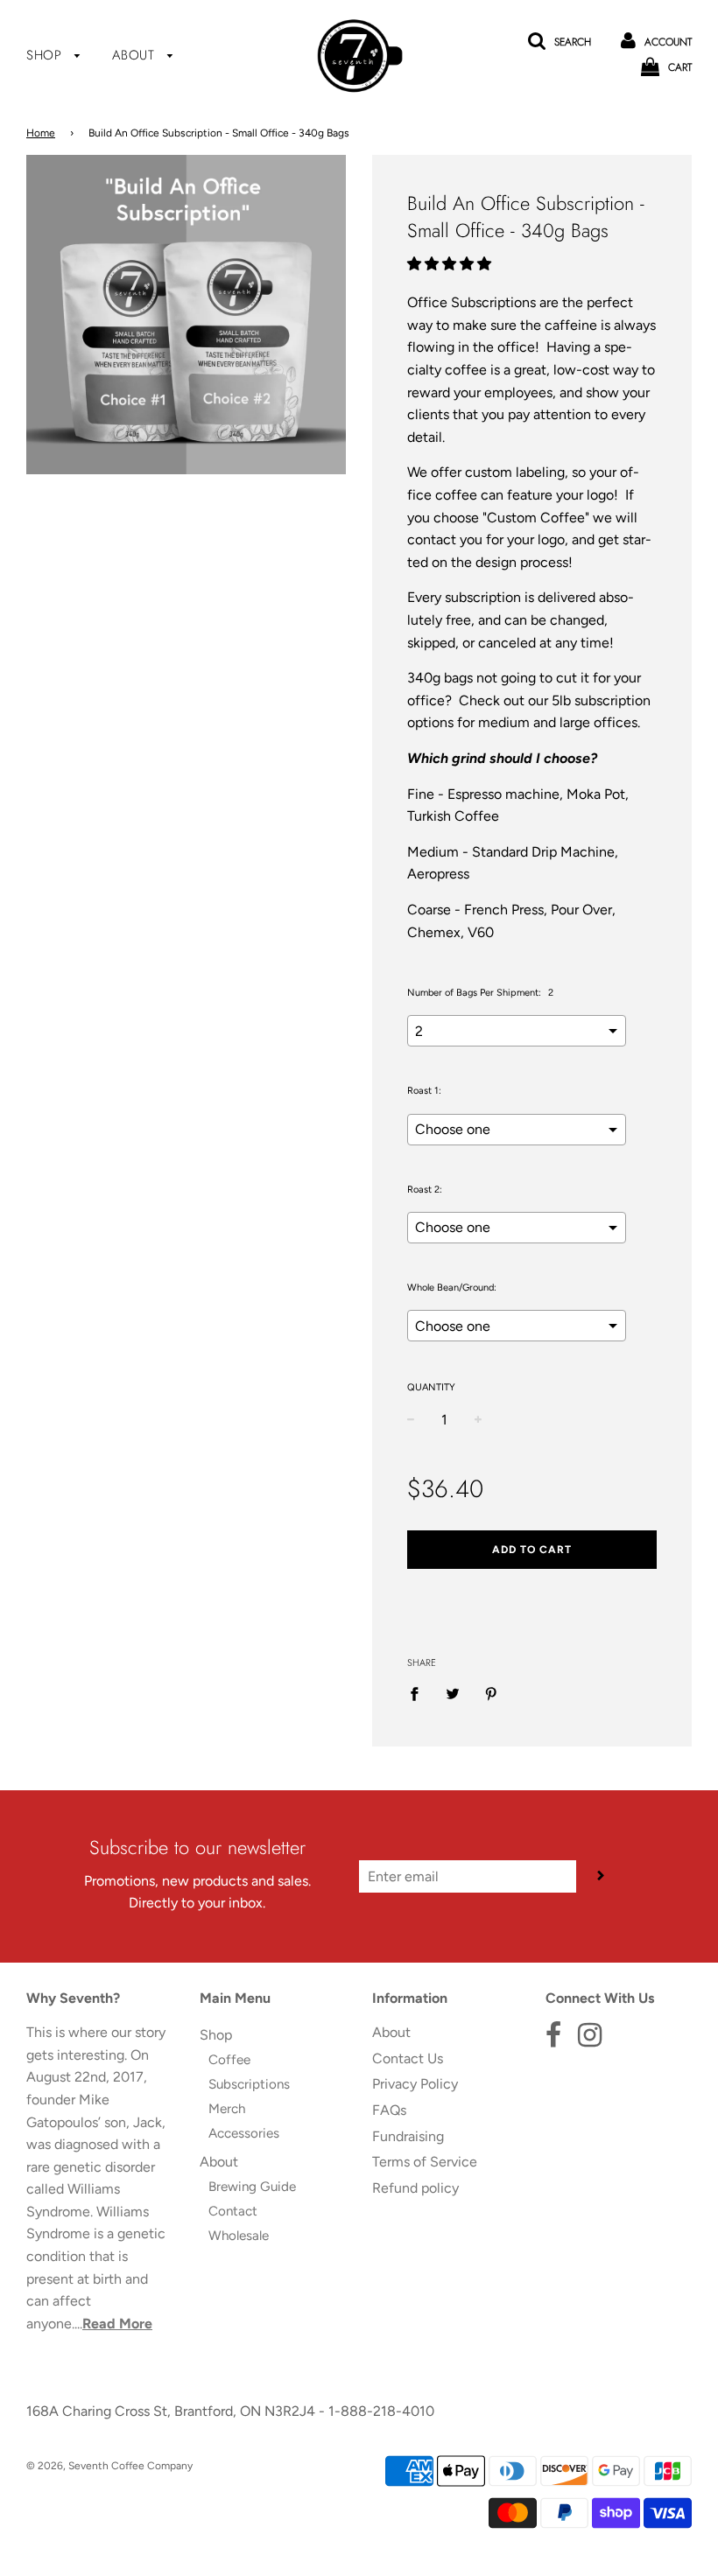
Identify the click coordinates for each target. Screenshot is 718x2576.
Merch (227, 2109)
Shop (46, 55)
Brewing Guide (252, 2187)
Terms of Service (425, 2162)
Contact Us (408, 2058)
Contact (233, 2211)
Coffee (229, 2060)
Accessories (244, 2133)
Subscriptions (249, 2084)
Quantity (431, 1387)
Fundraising (408, 2136)
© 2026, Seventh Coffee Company (109, 2466)
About (136, 55)
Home (41, 133)
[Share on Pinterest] (491, 1693)
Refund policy (415, 2188)
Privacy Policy (415, 2084)
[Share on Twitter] (453, 1693)
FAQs (389, 2110)
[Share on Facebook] (419, 1693)
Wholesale (239, 2236)
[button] (451, 264)
